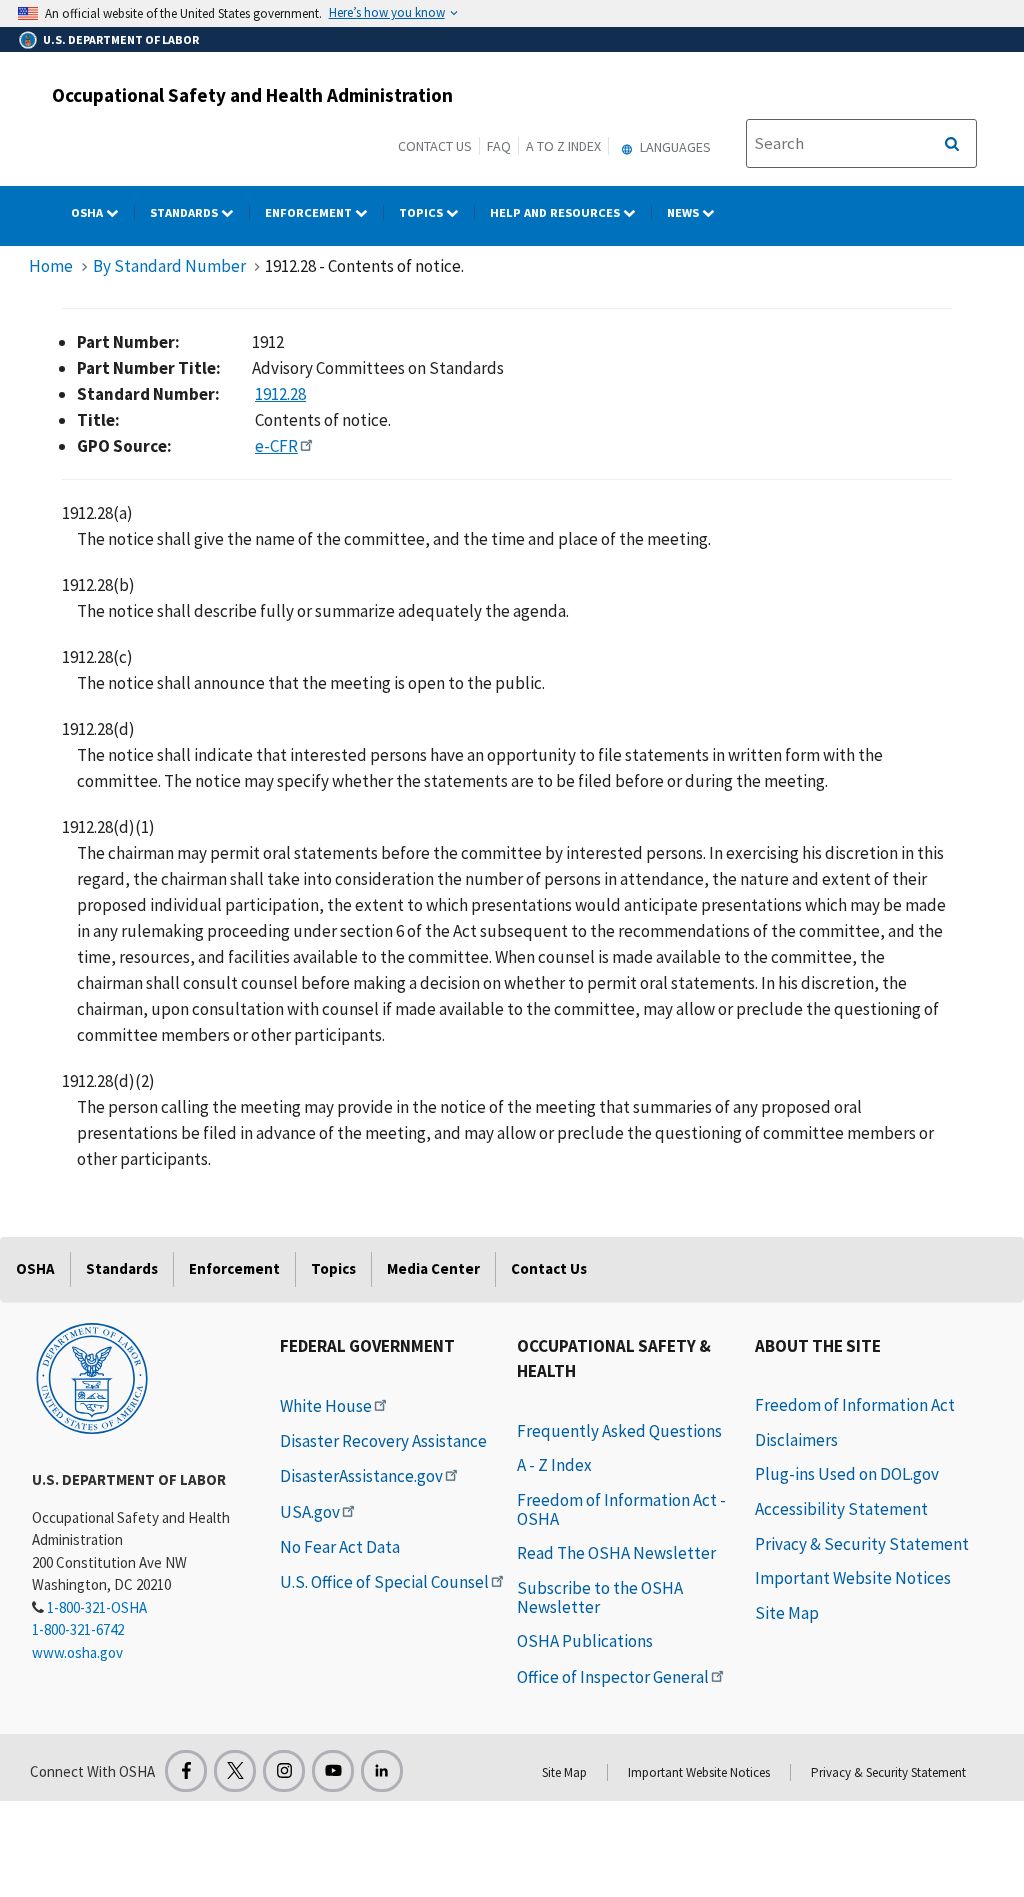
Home (51, 266)
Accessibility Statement (841, 1509)
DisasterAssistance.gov (361, 1476)
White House (326, 1406)
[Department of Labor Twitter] (235, 1771)
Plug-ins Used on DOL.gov (847, 1474)
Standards (185, 212)
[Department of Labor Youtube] (333, 1771)
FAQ (499, 146)
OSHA (88, 212)
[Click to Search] (952, 144)
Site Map (787, 1613)
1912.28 (280, 394)
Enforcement (310, 212)
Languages (674, 147)
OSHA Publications (585, 1641)
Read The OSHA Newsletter (616, 1553)
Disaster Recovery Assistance (383, 1441)
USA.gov (310, 1512)
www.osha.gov (77, 1652)
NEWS (684, 212)
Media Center (433, 1268)
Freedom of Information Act (855, 1405)
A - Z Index (554, 1465)
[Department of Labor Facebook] (186, 1771)
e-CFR (276, 446)
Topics (422, 212)
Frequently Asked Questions (619, 1431)
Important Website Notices (853, 1578)
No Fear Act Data (340, 1547)
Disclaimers (796, 1440)
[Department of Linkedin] (382, 1771)
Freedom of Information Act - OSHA (621, 1509)
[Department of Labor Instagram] (284, 1771)
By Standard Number (169, 266)
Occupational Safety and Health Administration (252, 95)
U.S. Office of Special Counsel (384, 1582)
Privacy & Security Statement (862, 1544)
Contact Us (435, 146)
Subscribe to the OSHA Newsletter (600, 1597)
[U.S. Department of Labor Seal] (92, 1377)
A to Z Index (563, 146)
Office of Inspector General (613, 1677)
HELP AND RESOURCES (556, 212)
